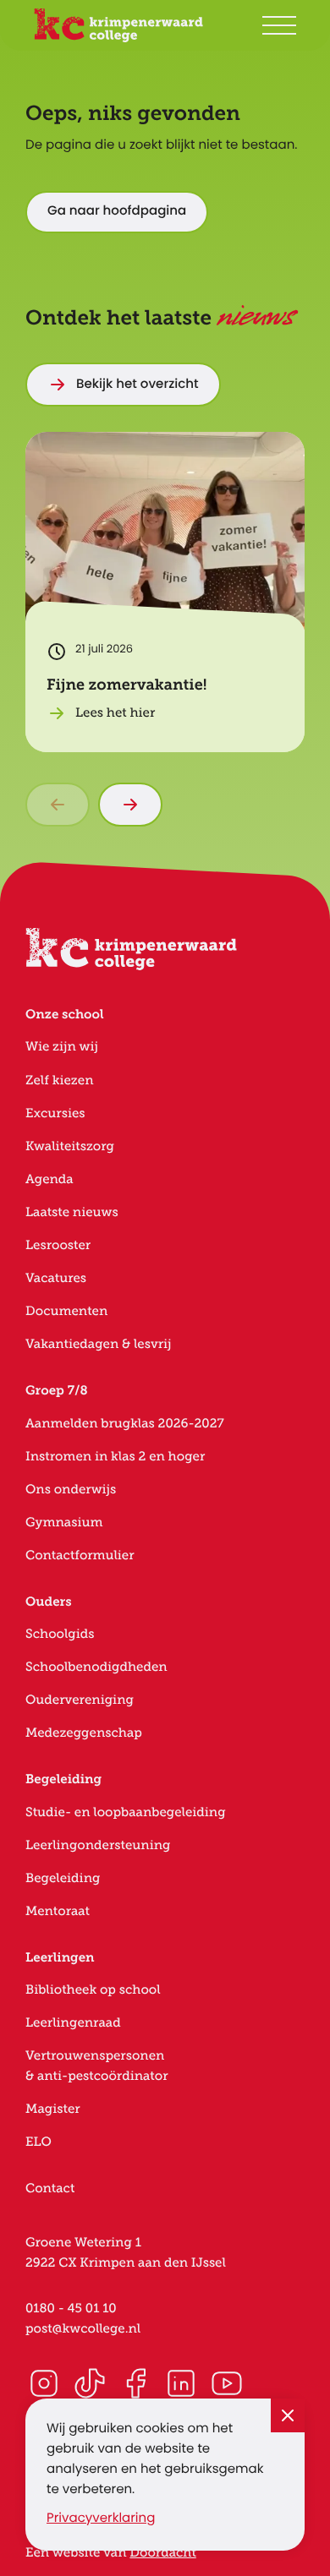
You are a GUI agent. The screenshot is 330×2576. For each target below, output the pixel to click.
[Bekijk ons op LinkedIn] (181, 2383)
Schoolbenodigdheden (96, 1667)
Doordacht (162, 2553)
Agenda (49, 1179)
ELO (38, 2142)
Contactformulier (80, 1555)
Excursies (55, 1113)
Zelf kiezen (60, 1081)
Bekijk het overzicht (137, 385)
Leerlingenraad (73, 2023)
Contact (50, 2189)
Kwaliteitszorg (70, 1146)
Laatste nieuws (72, 1212)
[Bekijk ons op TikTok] (90, 2383)
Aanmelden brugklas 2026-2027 (125, 1424)
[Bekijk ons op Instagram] (44, 2383)
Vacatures (56, 1278)
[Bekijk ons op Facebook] (135, 2383)
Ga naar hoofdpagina (117, 212)
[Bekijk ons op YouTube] (227, 2383)
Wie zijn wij (62, 1047)
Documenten (66, 1311)
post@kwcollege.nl (83, 2329)
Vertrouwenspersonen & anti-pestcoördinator (97, 2066)
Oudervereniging (80, 1700)
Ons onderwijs (71, 1490)
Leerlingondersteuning (98, 1845)
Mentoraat (58, 1911)
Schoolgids (60, 1634)
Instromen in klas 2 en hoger (115, 1457)
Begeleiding (63, 1878)
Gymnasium (64, 1523)
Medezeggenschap (84, 1733)
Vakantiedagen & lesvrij (98, 1344)
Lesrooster (58, 1245)
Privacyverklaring (101, 2519)
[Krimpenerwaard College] (118, 25)
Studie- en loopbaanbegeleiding (126, 1812)
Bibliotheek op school (93, 1990)
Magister (53, 2109)
